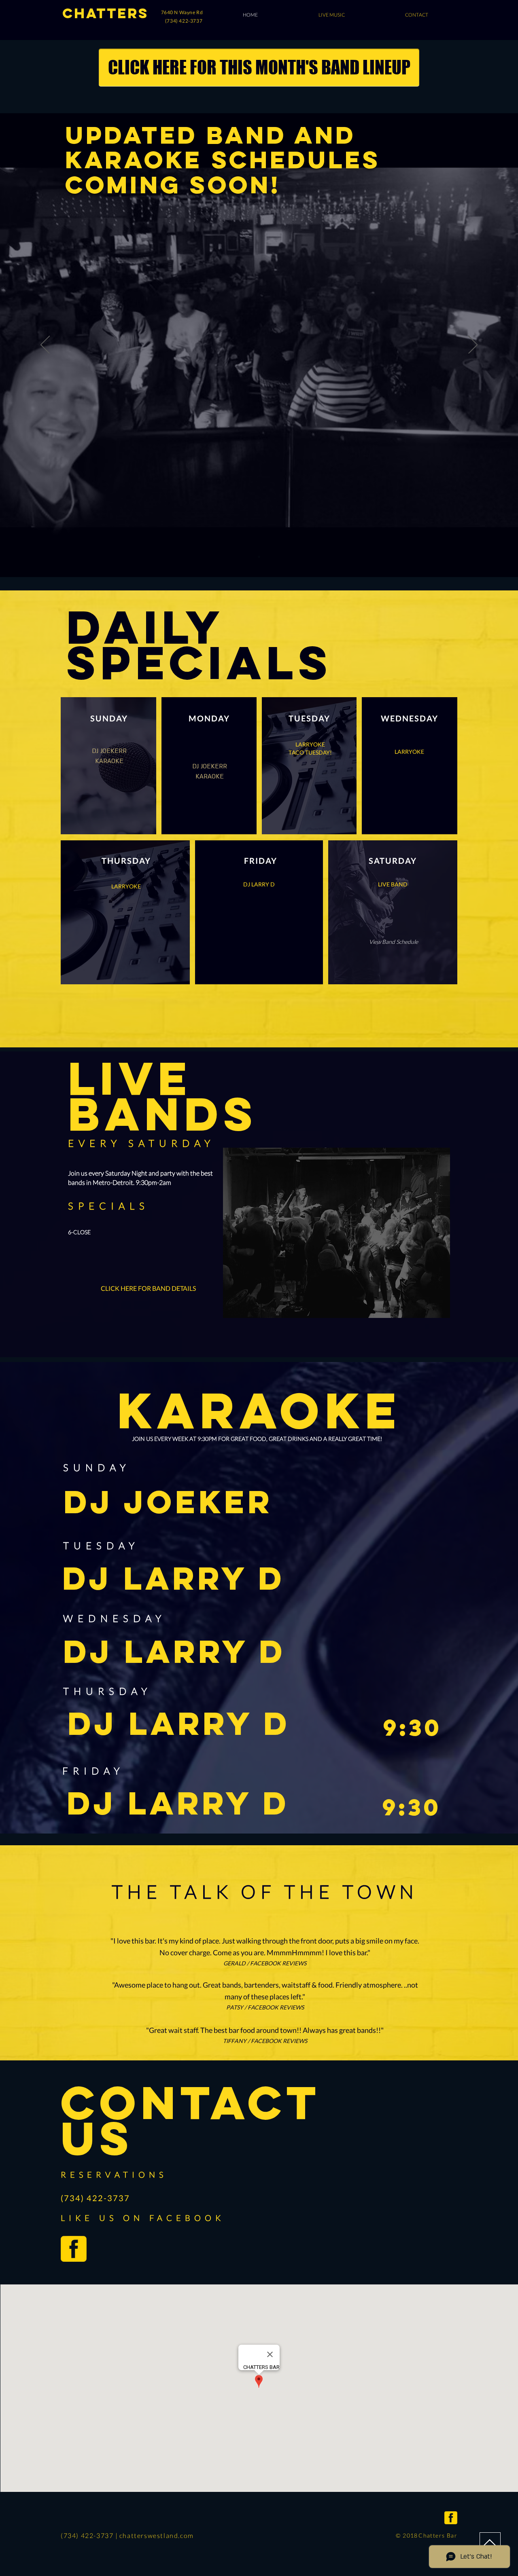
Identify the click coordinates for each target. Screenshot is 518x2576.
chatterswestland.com (157, 2535)
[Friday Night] (259, 557)
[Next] (473, 345)
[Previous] (45, 345)
